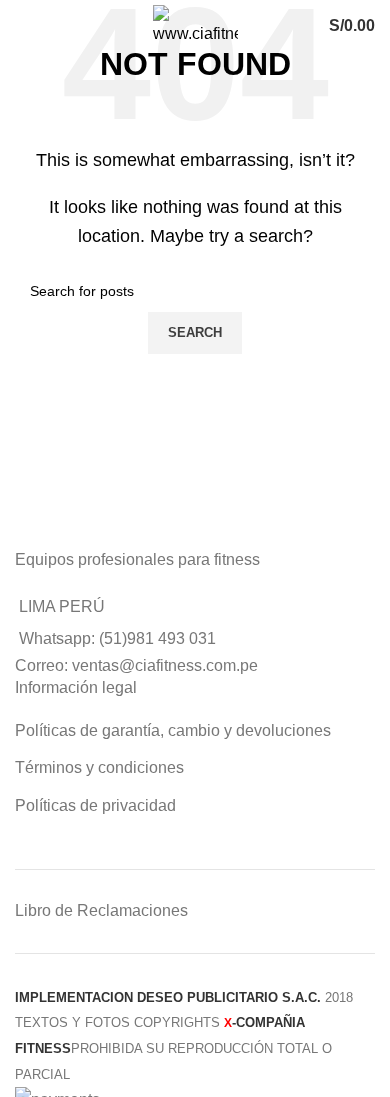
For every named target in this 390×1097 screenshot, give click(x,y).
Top (372, 1079)
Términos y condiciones (99, 767)
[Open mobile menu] (36, 26)
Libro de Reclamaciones (101, 910)
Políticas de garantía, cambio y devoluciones (173, 730)
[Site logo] (195, 24)
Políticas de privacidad (95, 805)
